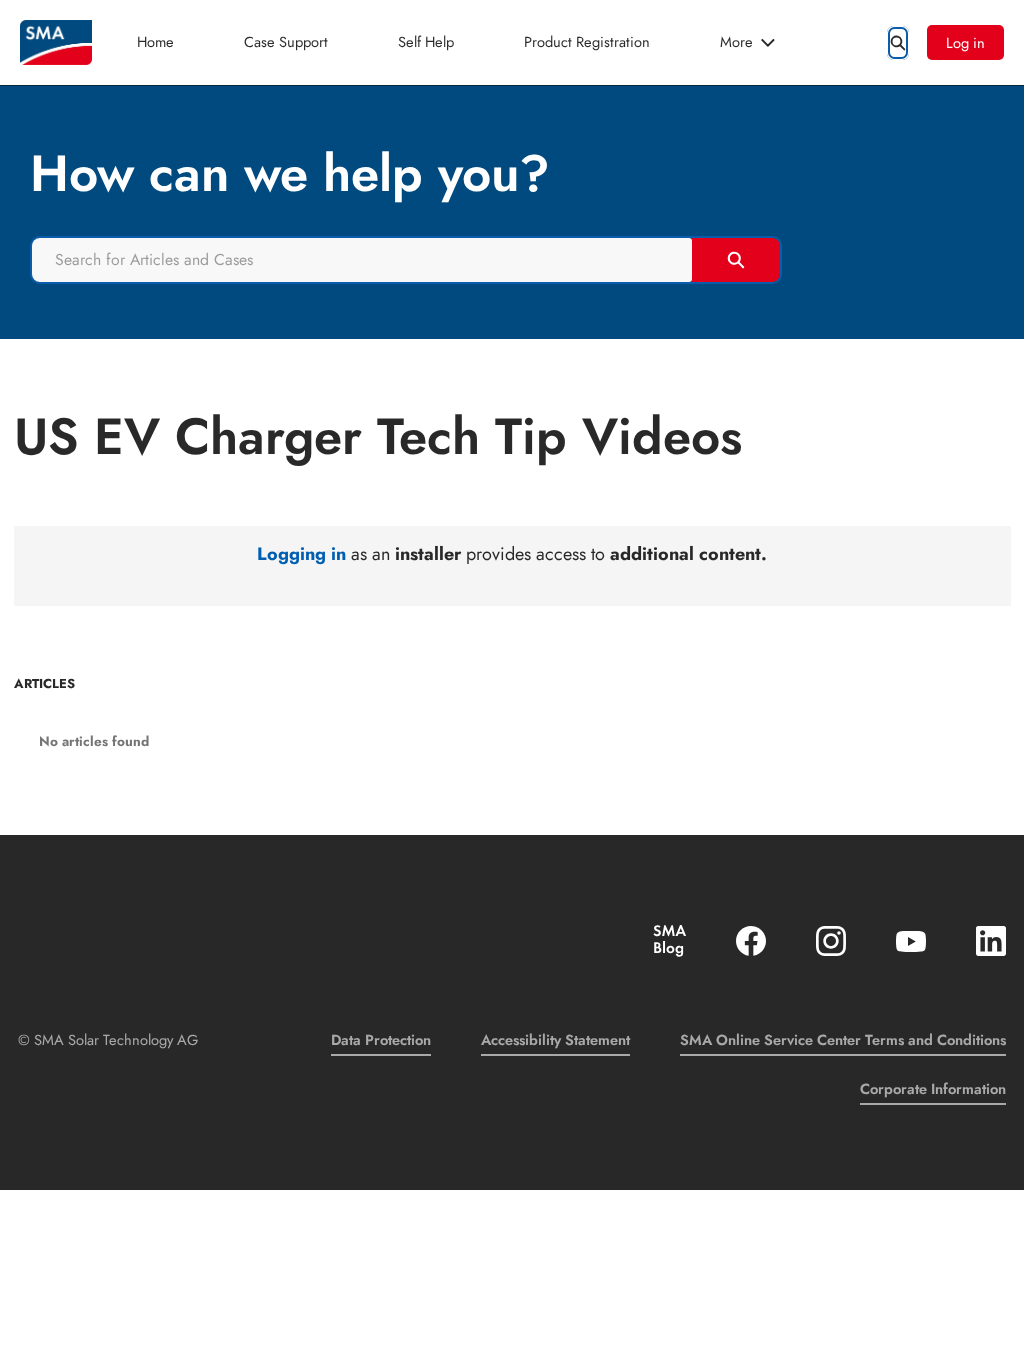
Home (155, 41)
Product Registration (587, 41)
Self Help (426, 41)
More (736, 41)
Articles (44, 684)
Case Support (286, 41)
